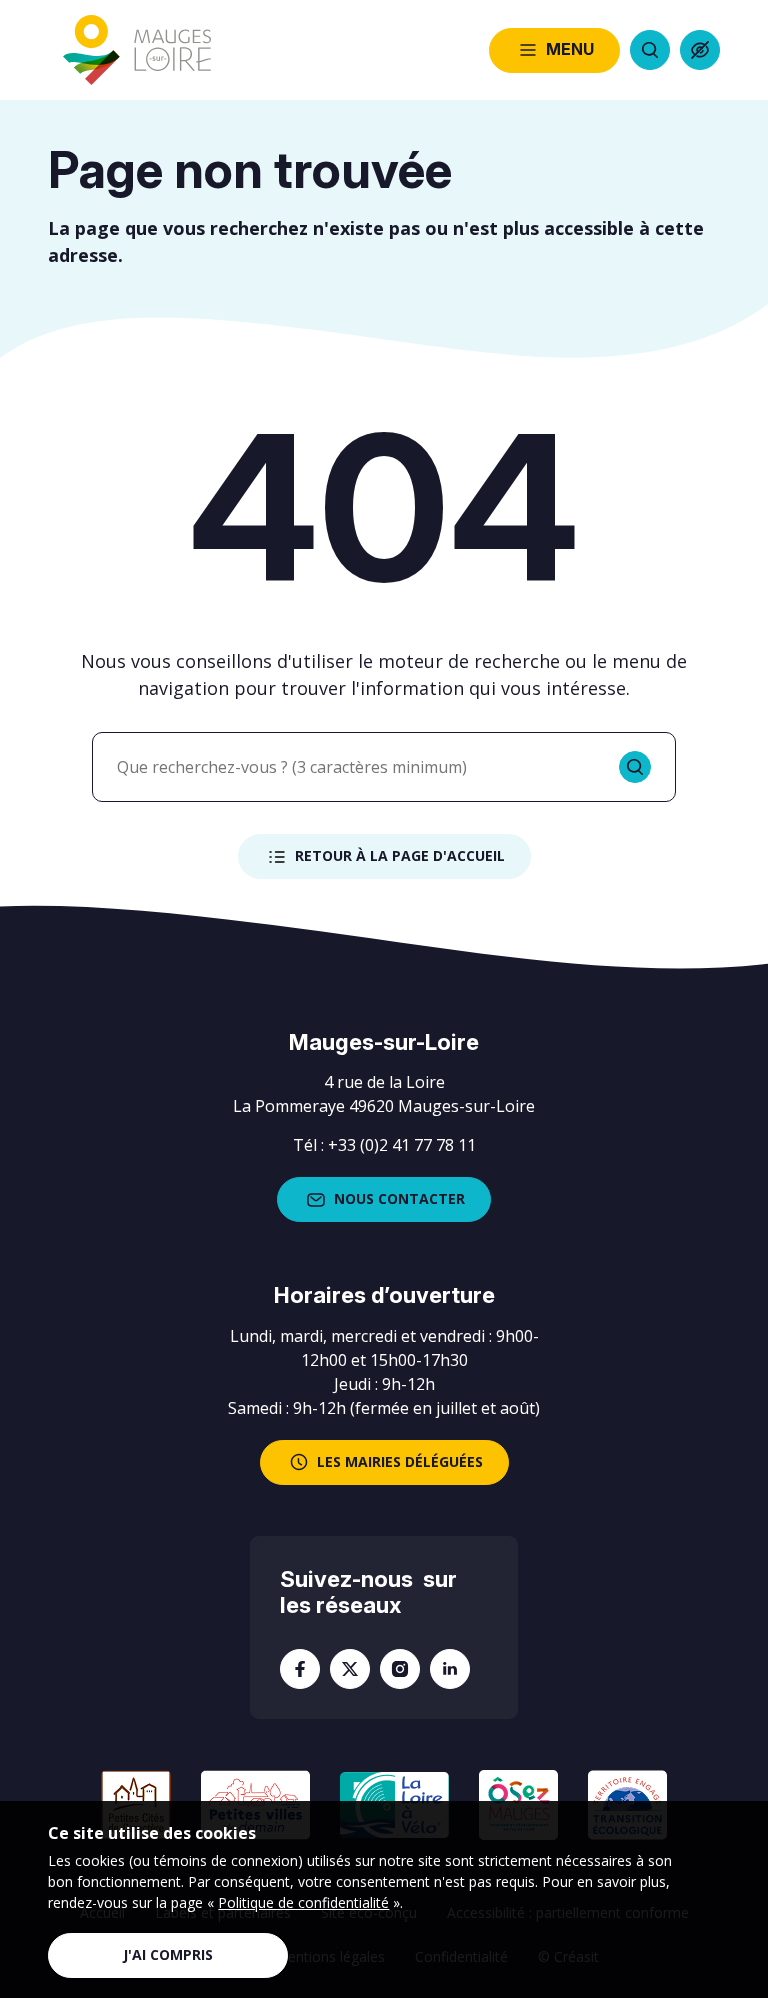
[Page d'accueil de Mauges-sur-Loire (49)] (137, 50)
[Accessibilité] (700, 50)
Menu (570, 49)
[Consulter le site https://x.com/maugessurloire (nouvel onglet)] (350, 1669)
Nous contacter (399, 1198)
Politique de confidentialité (303, 1902)
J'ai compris (168, 1954)
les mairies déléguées (400, 1461)
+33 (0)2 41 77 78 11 (402, 1145)
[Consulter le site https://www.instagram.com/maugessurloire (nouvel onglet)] (400, 1669)
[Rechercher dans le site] (650, 50)
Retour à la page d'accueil (400, 855)
